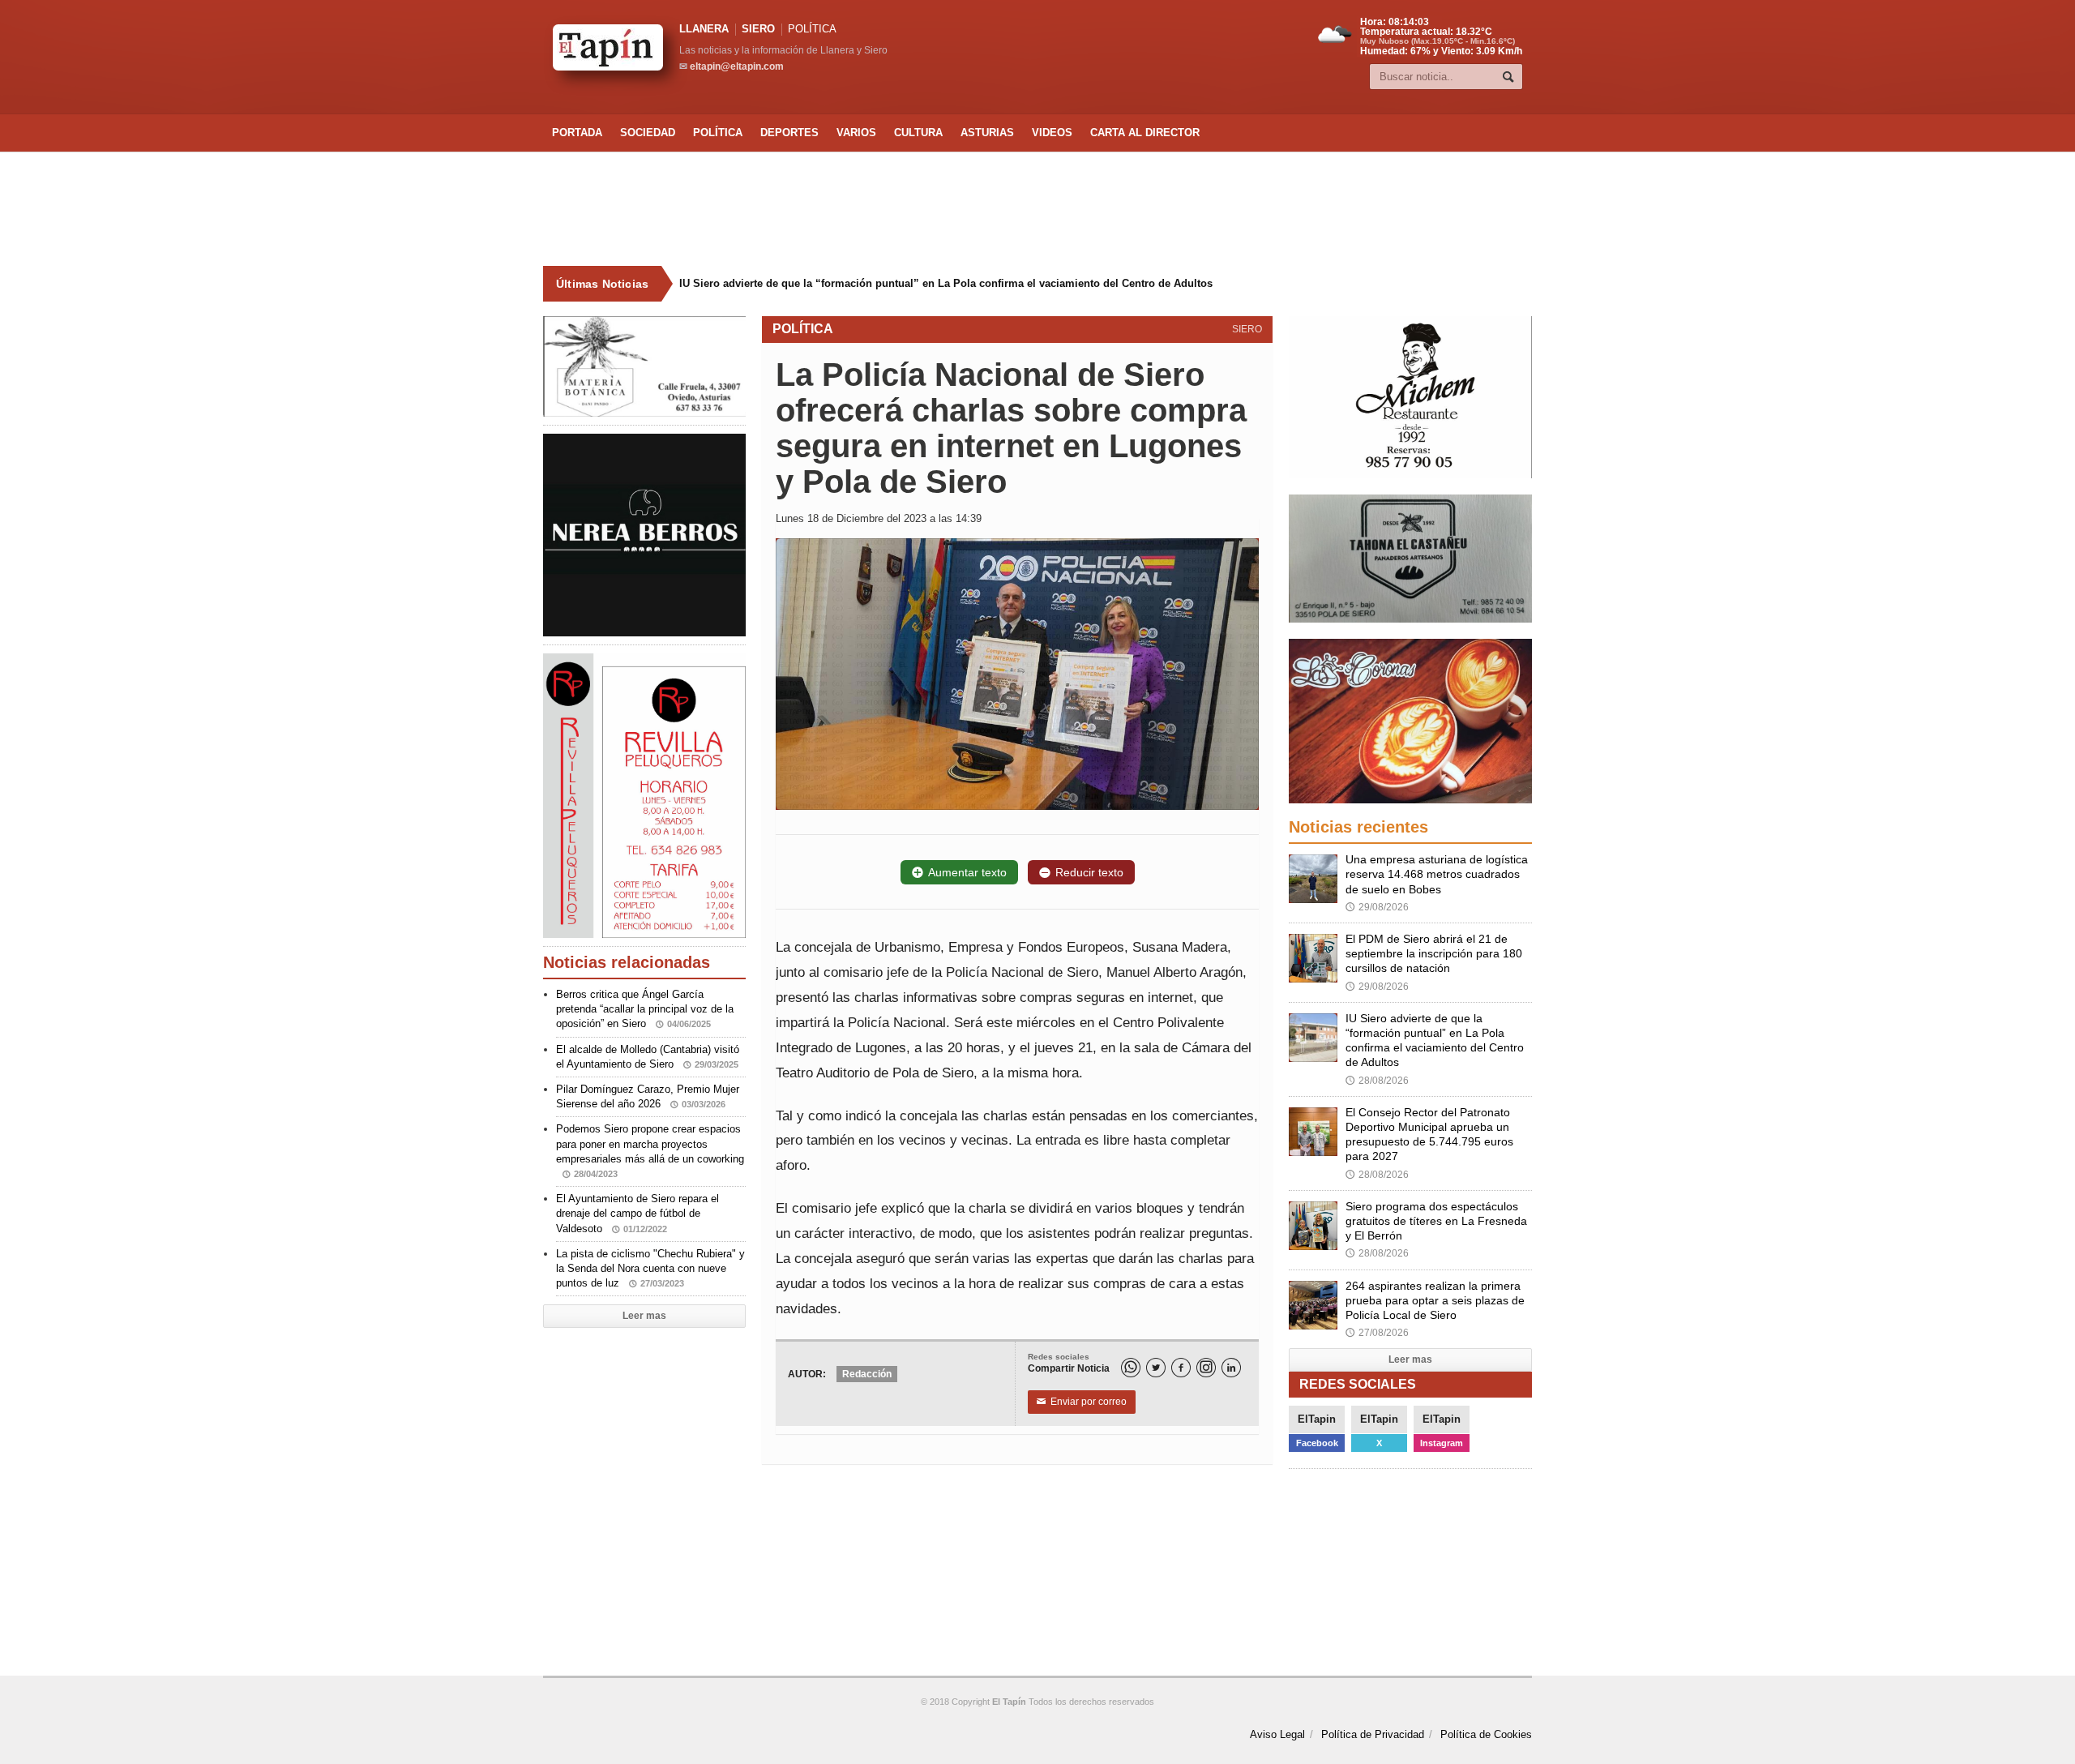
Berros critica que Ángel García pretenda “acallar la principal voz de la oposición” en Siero (645, 1009)
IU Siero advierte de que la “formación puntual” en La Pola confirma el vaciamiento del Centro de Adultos (946, 283)
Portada (577, 133)
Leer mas (644, 1316)
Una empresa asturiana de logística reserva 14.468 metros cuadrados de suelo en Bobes (1437, 874)
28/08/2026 (1377, 1081)
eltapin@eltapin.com (737, 66)
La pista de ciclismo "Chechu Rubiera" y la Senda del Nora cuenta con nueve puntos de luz (650, 1268)
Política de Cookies (1486, 1734)
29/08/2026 (1377, 907)
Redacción (867, 1374)
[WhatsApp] (1131, 1368)
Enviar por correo (1082, 1402)
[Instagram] (1206, 1368)
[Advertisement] (1037, 209)
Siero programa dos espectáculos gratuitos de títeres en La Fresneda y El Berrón (1436, 1221)
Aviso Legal (1277, 1734)
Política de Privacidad (1373, 1734)
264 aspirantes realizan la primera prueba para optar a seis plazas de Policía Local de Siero (1435, 1300)
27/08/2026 (1377, 1333)
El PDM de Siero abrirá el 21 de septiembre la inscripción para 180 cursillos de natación (1434, 953)
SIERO (758, 29)
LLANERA (704, 29)
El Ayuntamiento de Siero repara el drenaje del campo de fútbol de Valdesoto (637, 1213)
